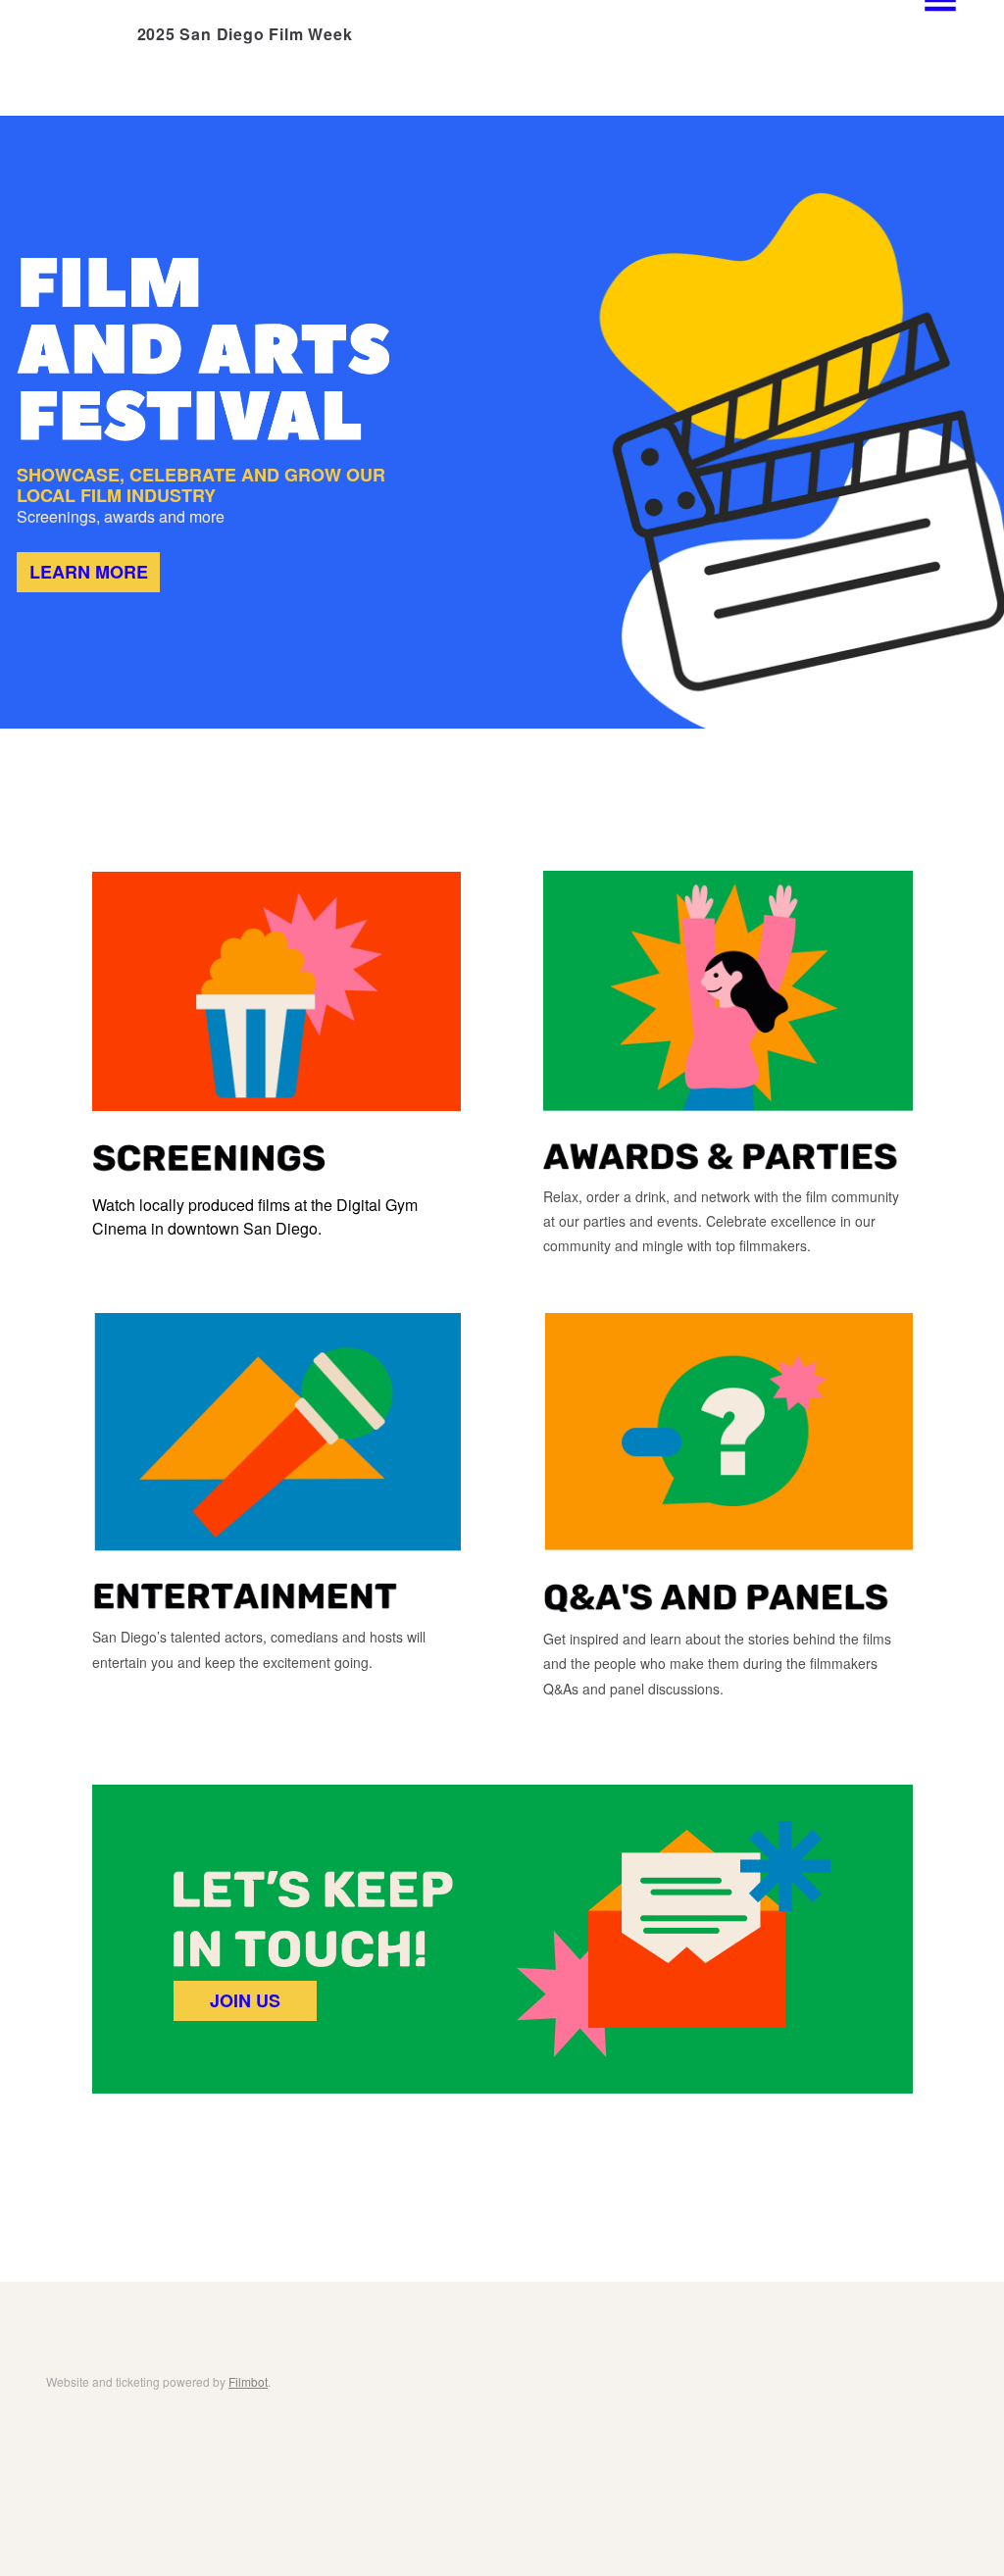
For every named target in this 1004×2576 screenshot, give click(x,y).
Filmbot (248, 2381)
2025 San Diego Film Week (245, 34)
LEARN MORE (89, 572)
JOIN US (245, 2000)
